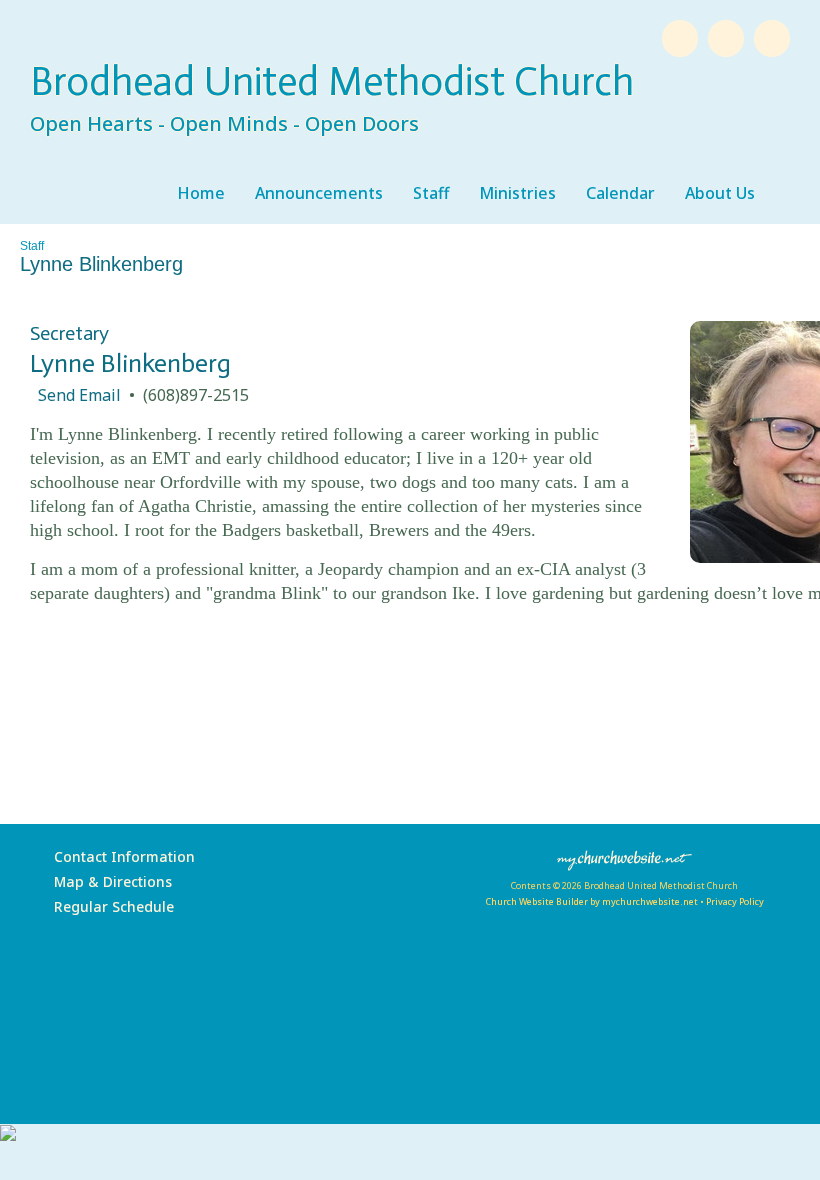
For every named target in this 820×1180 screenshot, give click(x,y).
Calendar (620, 193)
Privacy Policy (735, 901)
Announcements (319, 193)
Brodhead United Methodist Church (332, 81)
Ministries (517, 193)
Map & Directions (109, 881)
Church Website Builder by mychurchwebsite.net (591, 901)
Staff (431, 193)
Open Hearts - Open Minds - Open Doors (224, 123)
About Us (720, 193)
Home (201, 193)
